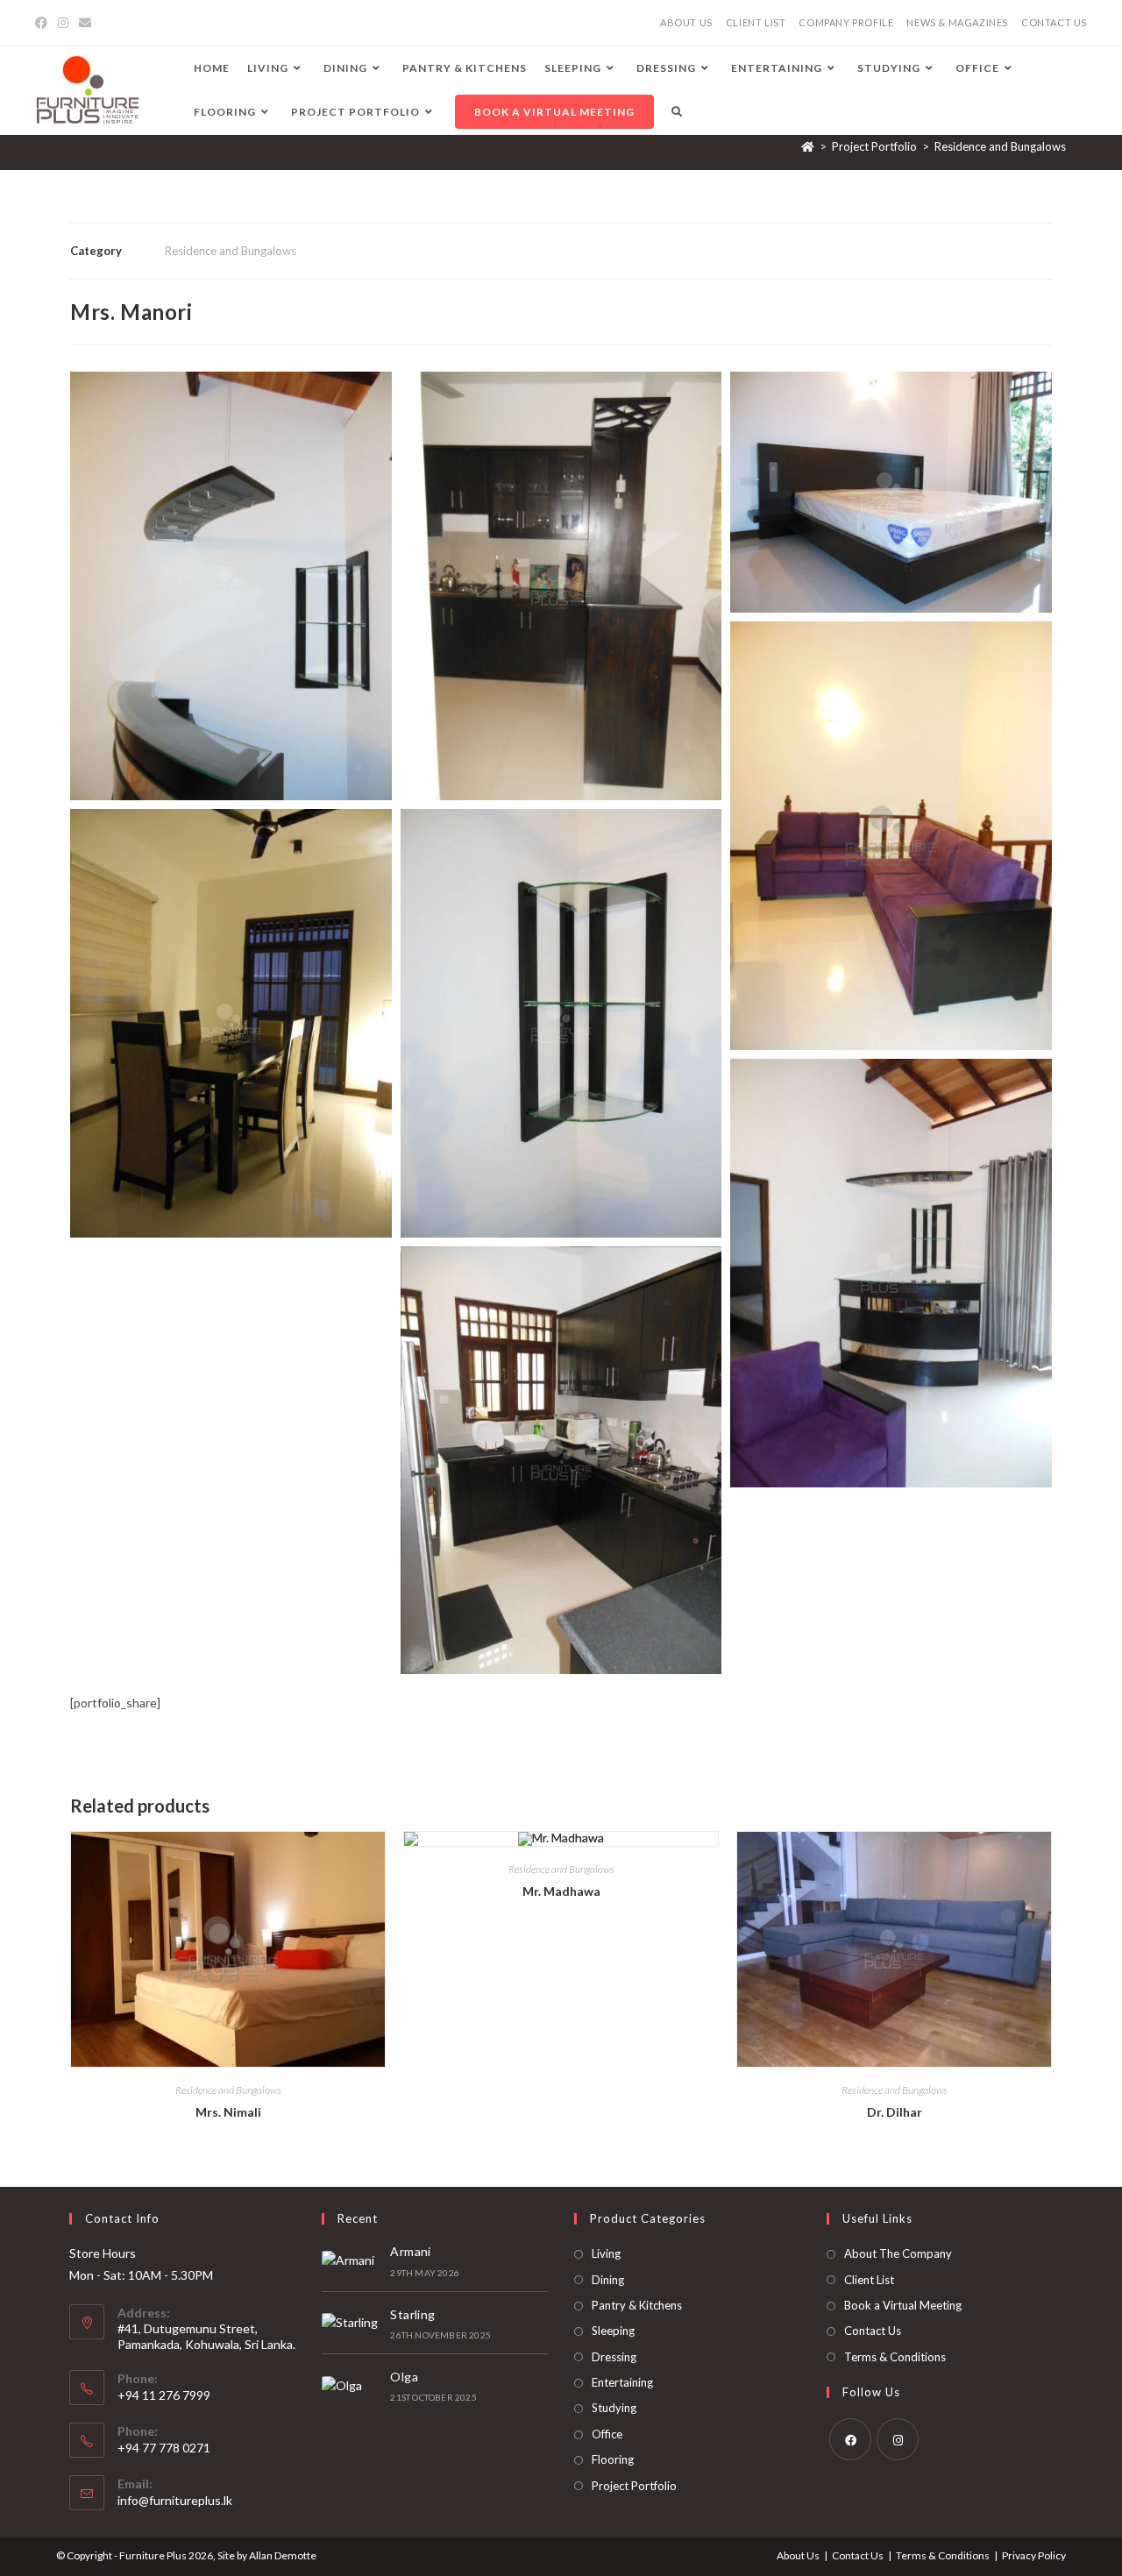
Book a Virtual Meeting (903, 2305)
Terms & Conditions (895, 2357)
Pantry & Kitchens (637, 2305)
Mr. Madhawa (561, 1891)
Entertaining (622, 2382)
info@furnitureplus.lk (175, 2500)
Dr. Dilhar (895, 2112)
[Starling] (352, 2323)
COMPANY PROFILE (846, 22)
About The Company (898, 2253)
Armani (410, 2251)
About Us (798, 2555)
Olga (404, 2377)
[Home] (808, 146)
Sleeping (613, 2331)
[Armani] (352, 2260)
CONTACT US (1054, 22)
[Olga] (352, 2385)
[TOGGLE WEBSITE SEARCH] (677, 112)
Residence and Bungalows (1000, 146)
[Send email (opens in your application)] (85, 23)
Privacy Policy (1034, 2555)
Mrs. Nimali (228, 2112)
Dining (608, 2280)
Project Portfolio (634, 2486)
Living (606, 2253)
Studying (614, 2408)
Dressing (614, 2357)
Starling (412, 2314)
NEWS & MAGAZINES (957, 22)
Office (607, 2434)
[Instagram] (63, 23)
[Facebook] (44, 23)
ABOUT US (686, 22)
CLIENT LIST (756, 22)
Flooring (613, 2459)
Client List (869, 2280)
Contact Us (873, 2331)
